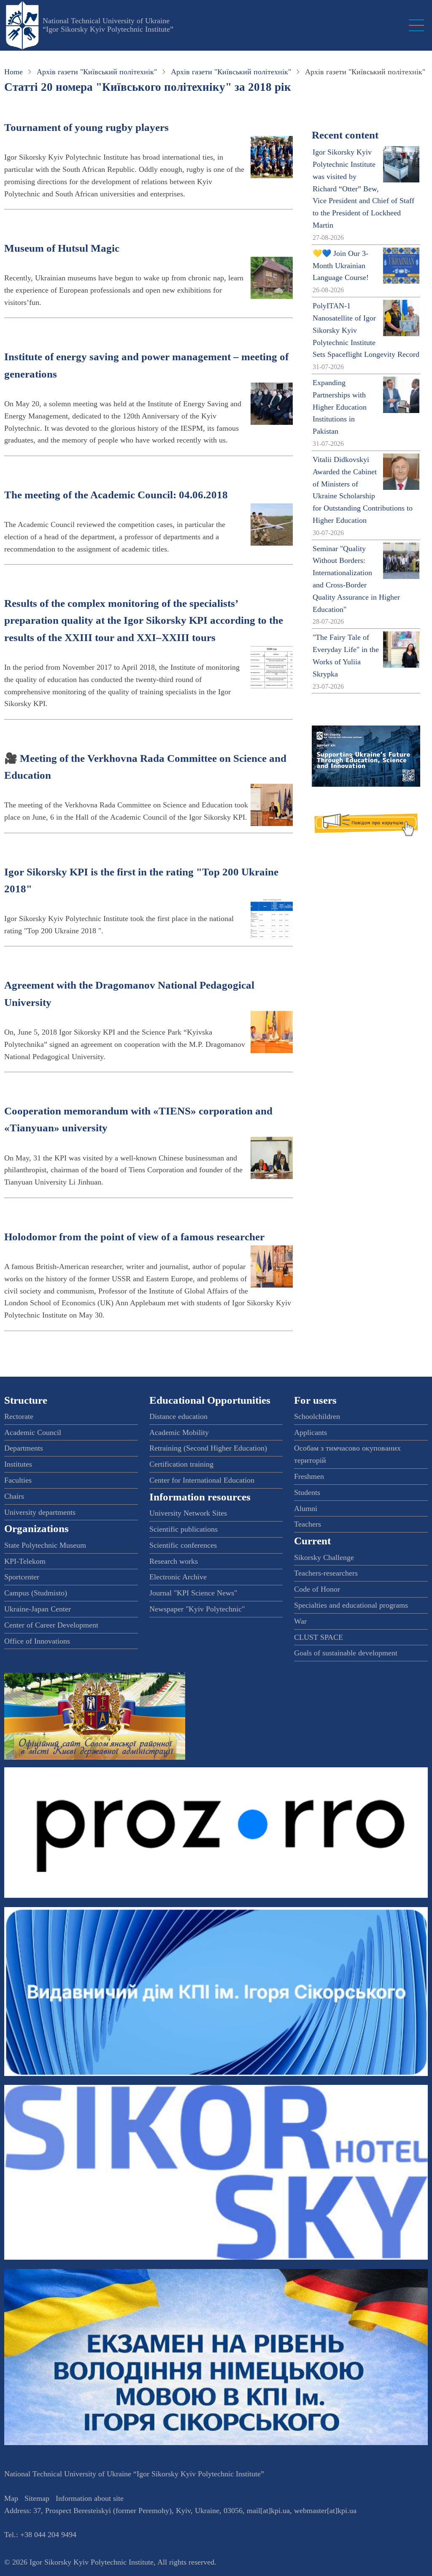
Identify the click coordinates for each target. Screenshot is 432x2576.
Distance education (178, 1416)
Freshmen (309, 1476)
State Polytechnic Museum (45, 1545)
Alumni (306, 1508)
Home (13, 72)
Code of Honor (317, 1589)
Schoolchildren (317, 1416)
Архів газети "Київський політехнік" (97, 72)
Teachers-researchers (326, 1573)
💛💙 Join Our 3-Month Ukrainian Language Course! (341, 266)
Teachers (308, 1524)
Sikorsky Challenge (324, 1557)
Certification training (181, 1464)
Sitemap (37, 2498)
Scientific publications (184, 1529)
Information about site (90, 2498)
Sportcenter (22, 1577)
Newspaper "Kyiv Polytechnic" (197, 1609)
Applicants (310, 1432)
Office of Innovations (37, 1641)
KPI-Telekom (25, 1561)
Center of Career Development (51, 1625)
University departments (40, 1512)
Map (11, 2498)
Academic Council (33, 1432)
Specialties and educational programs (351, 1605)
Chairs (14, 1496)
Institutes (18, 1464)
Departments (24, 1448)
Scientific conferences (183, 1545)
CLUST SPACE (319, 1637)
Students (307, 1492)
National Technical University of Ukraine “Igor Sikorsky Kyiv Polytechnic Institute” (108, 25)
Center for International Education (202, 1480)
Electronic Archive (178, 1577)
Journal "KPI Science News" (193, 1593)
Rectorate (19, 1416)
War (300, 1621)
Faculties (18, 1480)
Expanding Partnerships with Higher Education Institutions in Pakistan (340, 407)
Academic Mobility (179, 1432)
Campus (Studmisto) (36, 1593)
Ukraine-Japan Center (38, 1609)
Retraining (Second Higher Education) (208, 1448)
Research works (174, 1561)
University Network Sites (188, 1513)
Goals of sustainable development (346, 1653)
